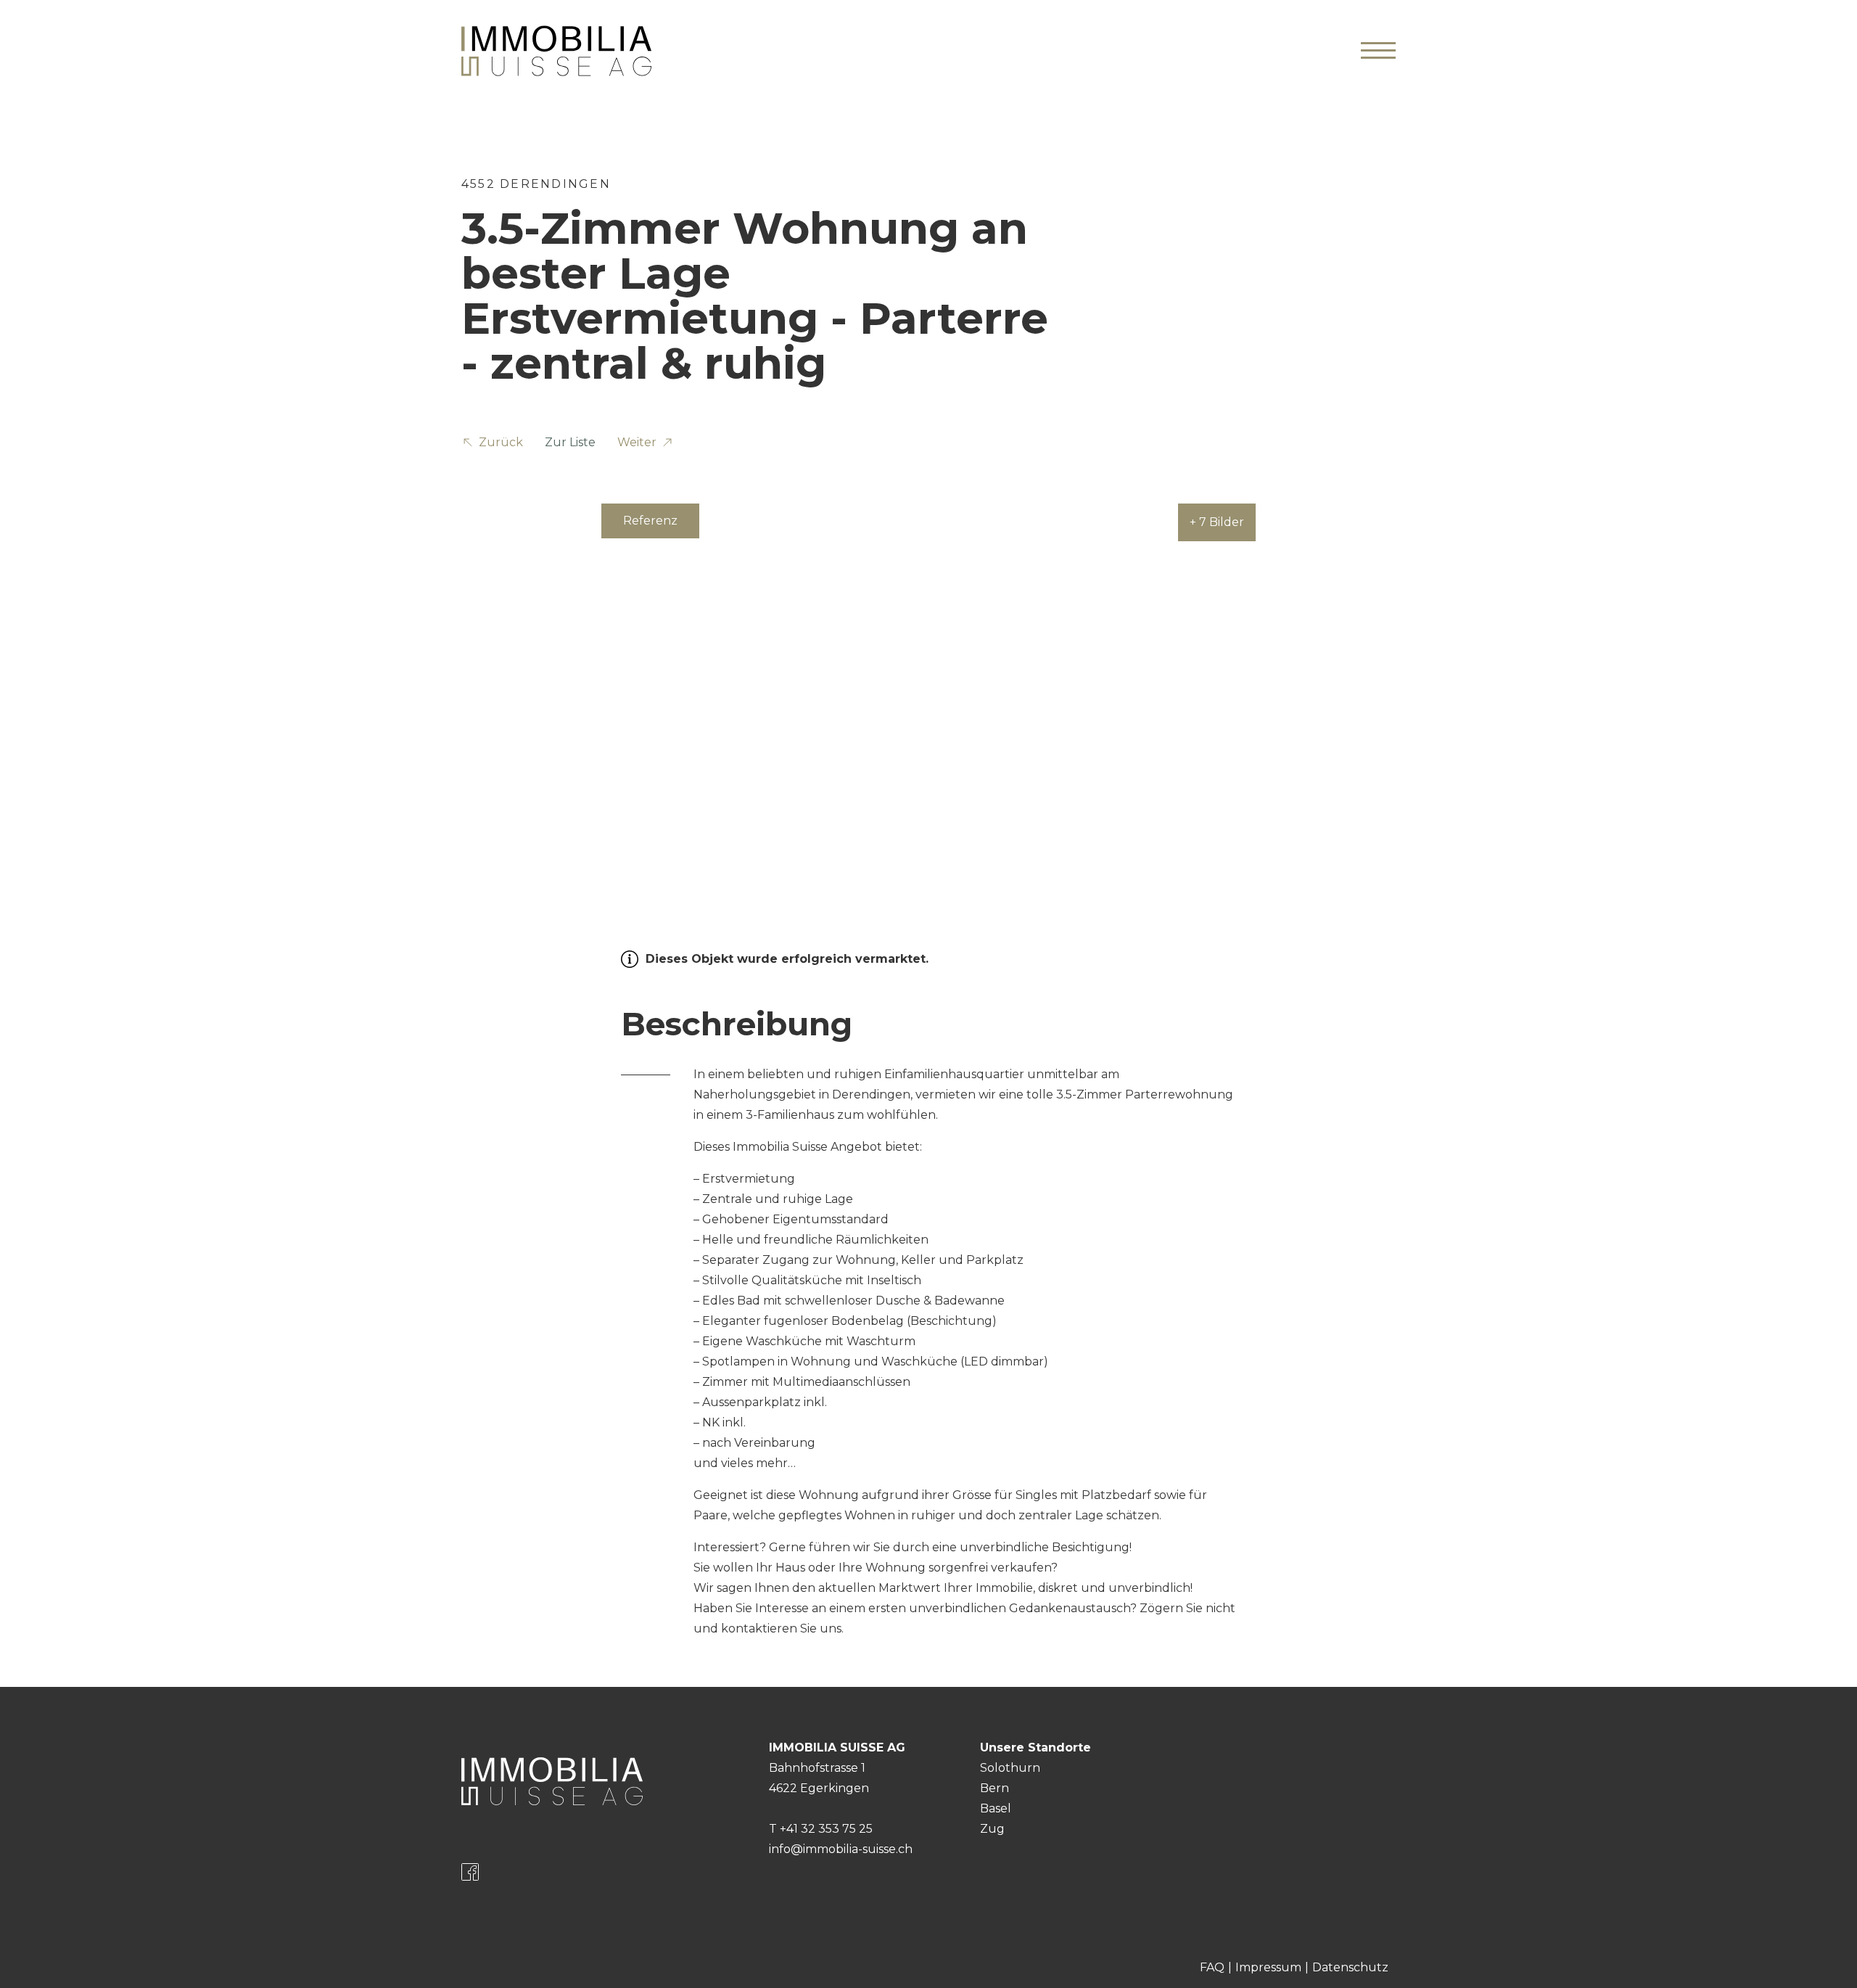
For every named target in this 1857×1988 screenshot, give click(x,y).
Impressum (1268, 1967)
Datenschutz (1350, 1967)
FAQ (1212, 1967)
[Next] (1372, 685)
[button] (492, 445)
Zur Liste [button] (570, 442)
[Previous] (485, 685)
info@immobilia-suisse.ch (841, 1849)
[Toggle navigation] (1378, 51)
